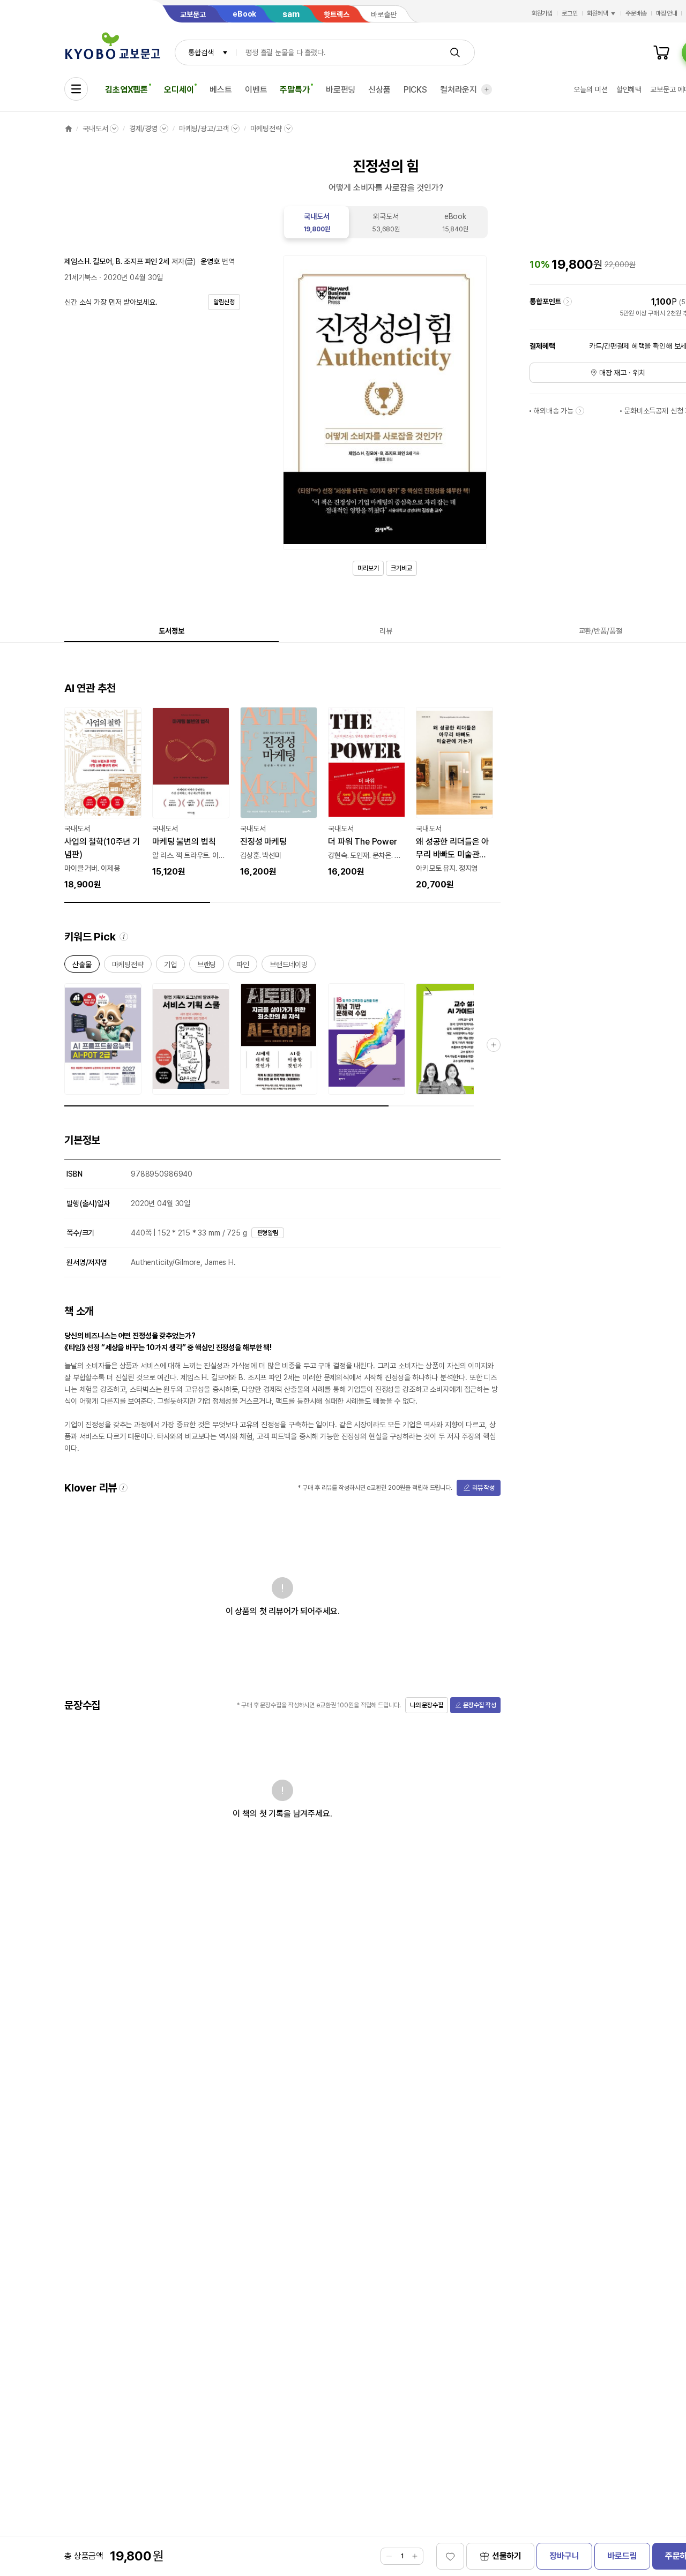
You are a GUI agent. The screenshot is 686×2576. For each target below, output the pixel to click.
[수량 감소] (389, 2556)
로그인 (570, 13)
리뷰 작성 (483, 1488)
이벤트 (256, 90)
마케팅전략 (266, 129)
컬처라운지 (458, 90)
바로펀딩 (341, 90)
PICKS (415, 90)
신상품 (379, 90)
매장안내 (667, 13)
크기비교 (401, 568)
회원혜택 (598, 13)
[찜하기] (450, 2556)
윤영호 (210, 261)
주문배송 (636, 13)
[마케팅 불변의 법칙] (191, 793)
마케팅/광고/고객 (204, 129)
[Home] (69, 129)
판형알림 (268, 1233)
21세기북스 (81, 277)
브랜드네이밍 (289, 966)
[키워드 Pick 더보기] (494, 1045)
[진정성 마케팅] (279, 793)
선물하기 (507, 2556)
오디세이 (179, 90)
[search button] (455, 52)
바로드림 (622, 2556)
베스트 (221, 90)
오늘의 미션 (590, 89)
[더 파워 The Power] (367, 793)
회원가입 (542, 13)
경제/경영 (143, 129)
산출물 (82, 966)
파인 (243, 966)
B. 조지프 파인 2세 (142, 261)
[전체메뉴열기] (76, 89)
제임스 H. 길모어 (88, 261)
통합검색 (201, 52)
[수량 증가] (415, 2556)
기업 (170, 966)
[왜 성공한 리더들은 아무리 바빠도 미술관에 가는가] (454, 799)
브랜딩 (207, 966)
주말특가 (294, 90)
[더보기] (487, 89)
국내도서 (95, 129)
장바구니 (564, 2556)
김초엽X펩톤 (126, 90)
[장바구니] (661, 52)
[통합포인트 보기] (568, 302)
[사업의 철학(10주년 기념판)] (103, 799)
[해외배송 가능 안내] (580, 411)
